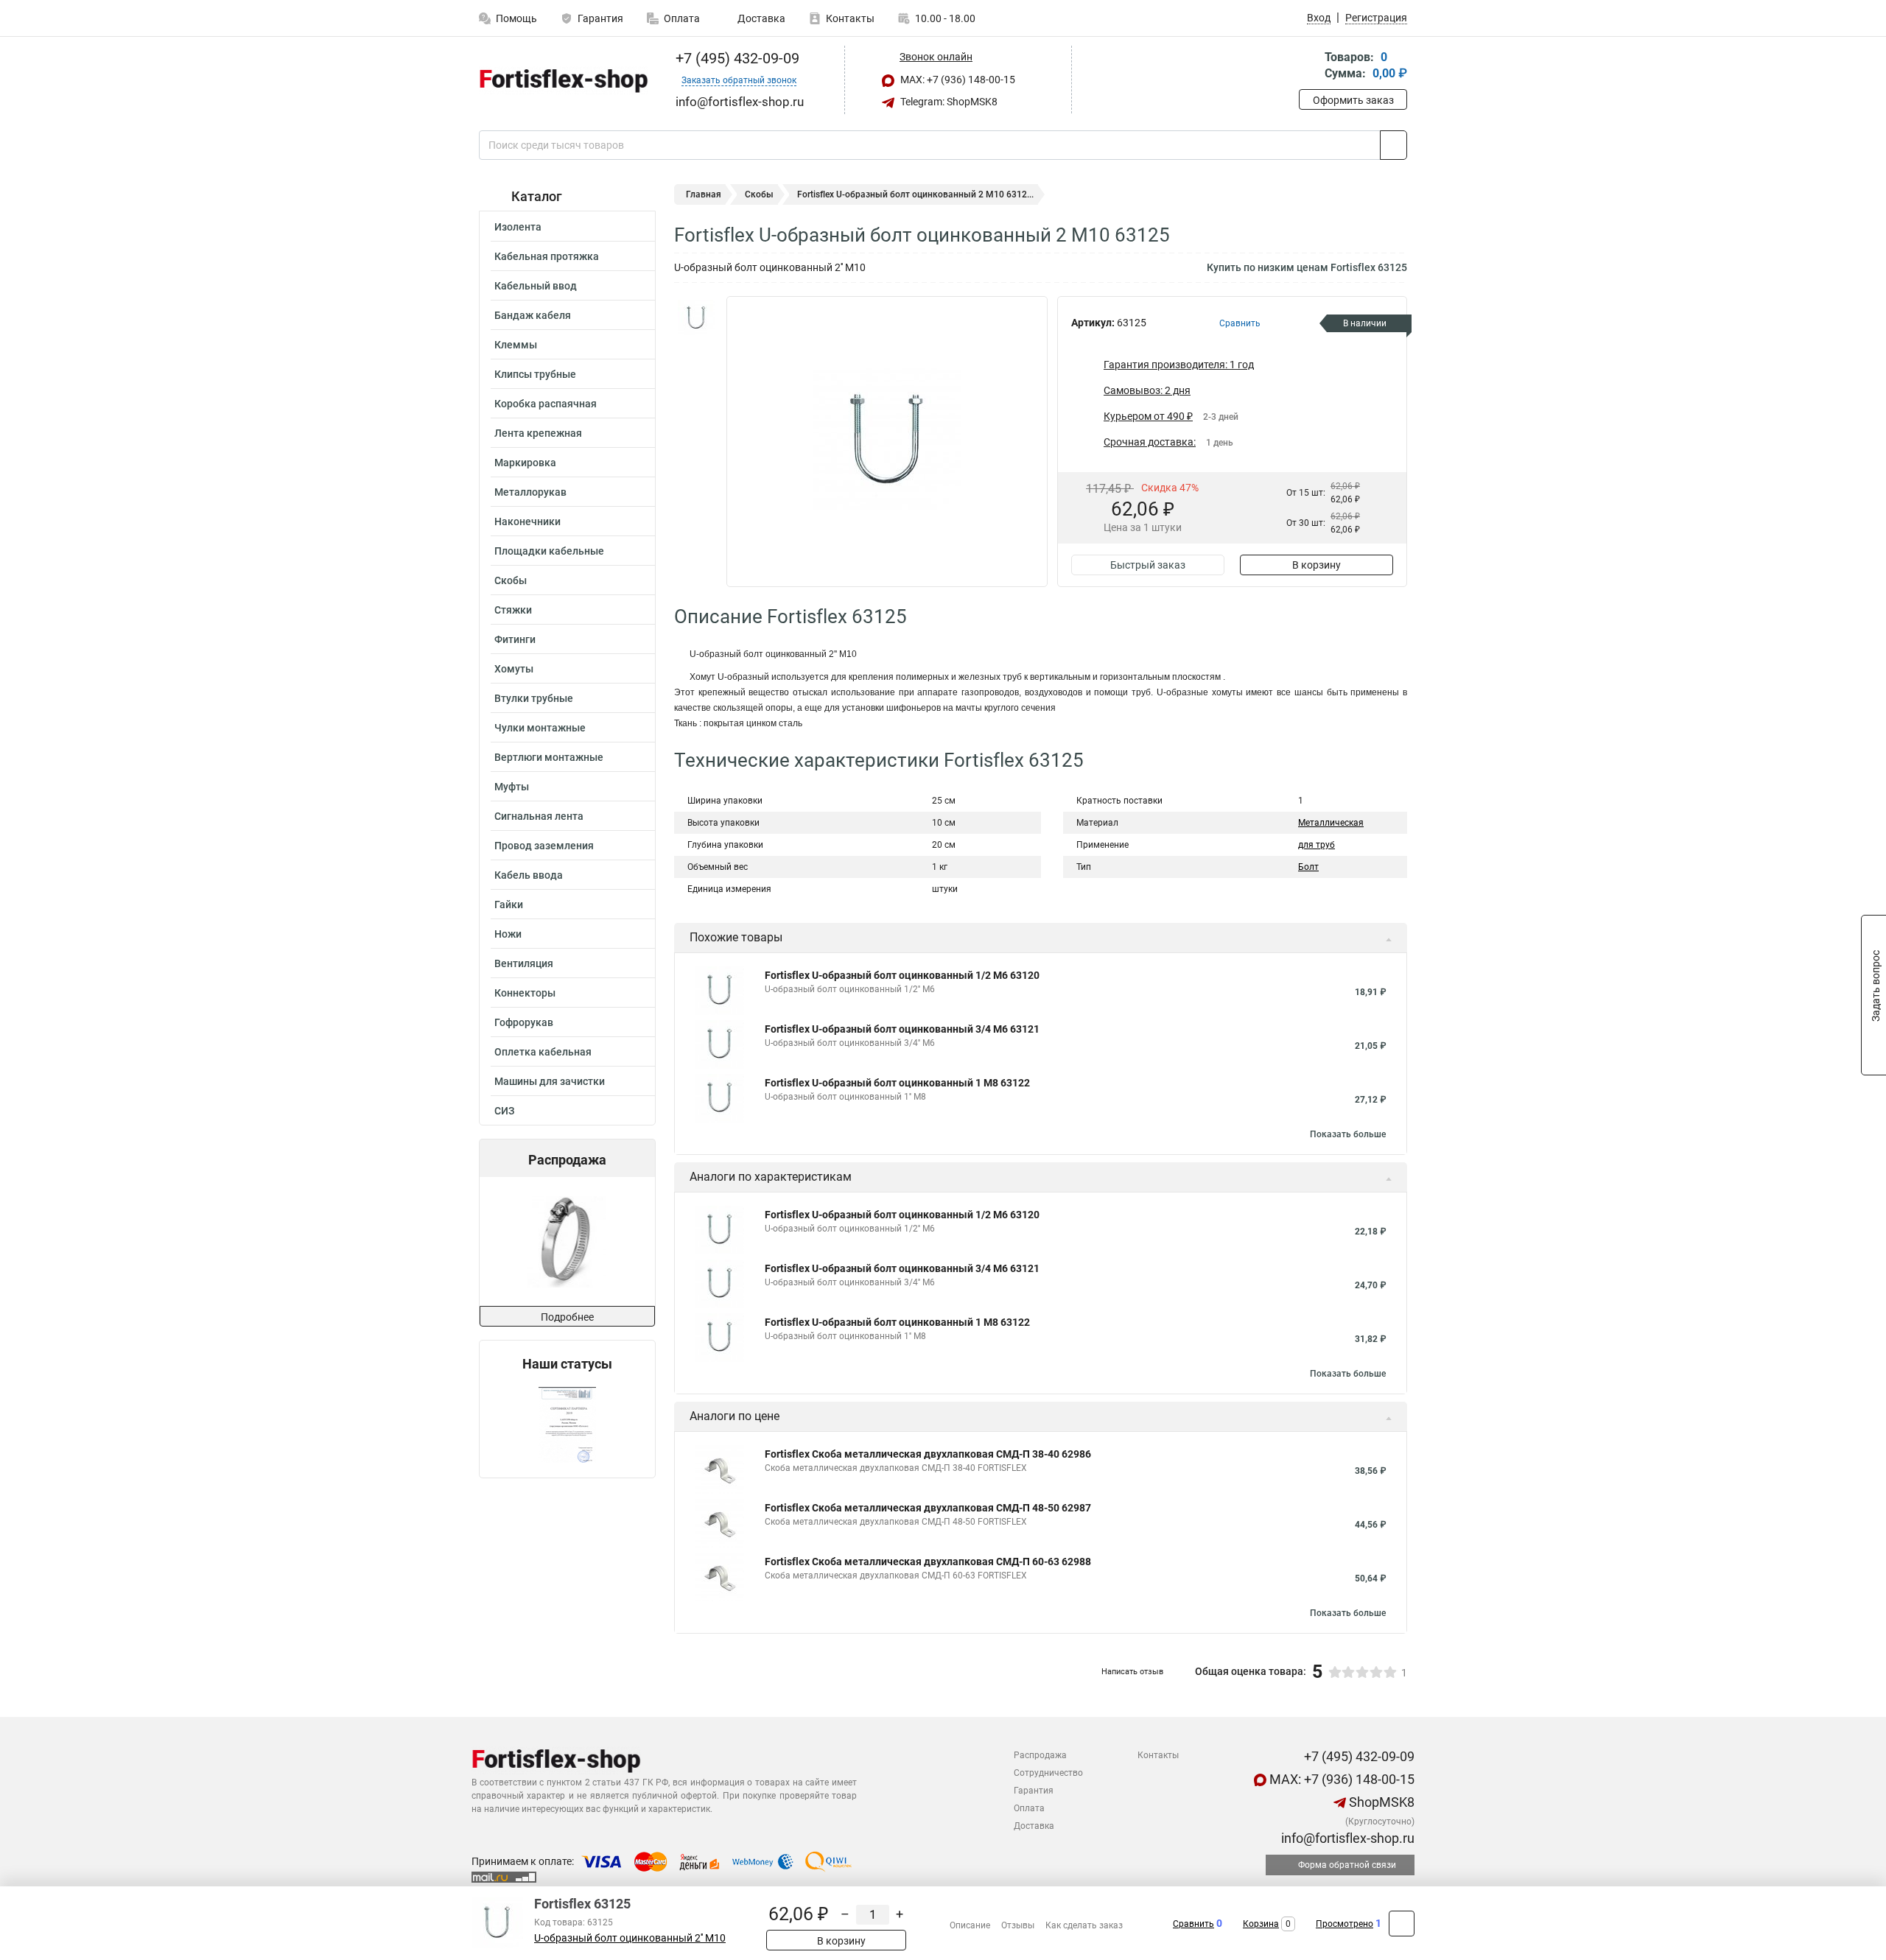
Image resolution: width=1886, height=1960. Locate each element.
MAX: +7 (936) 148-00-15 (957, 80)
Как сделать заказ (1084, 1925)
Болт (1308, 867)
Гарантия (600, 18)
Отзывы (1018, 1925)
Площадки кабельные (549, 551)
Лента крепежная (538, 433)
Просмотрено (1345, 1924)
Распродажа (1040, 1755)
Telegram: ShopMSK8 (948, 102)
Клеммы (516, 345)
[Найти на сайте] (1394, 145)
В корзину (1317, 565)
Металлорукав (530, 492)
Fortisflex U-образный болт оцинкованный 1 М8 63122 (897, 1083)
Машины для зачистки (550, 1081)
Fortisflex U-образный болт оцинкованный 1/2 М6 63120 (902, 975)
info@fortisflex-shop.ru (1346, 1838)
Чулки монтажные (540, 728)
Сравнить (1193, 1924)
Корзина (1261, 1924)
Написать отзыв (1132, 1672)
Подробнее (567, 1317)
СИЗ (504, 1111)
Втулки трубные (534, 698)
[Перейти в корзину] (1309, 67)
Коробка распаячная (546, 404)
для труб (1317, 845)
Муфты (512, 787)
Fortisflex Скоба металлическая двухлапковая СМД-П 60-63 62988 (928, 1562)
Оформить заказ (1353, 100)
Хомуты (514, 669)
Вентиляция (524, 963)
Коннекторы (525, 993)
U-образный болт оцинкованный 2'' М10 (630, 1938)
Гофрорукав (524, 1022)
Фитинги (515, 639)
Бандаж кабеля (533, 315)
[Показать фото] (696, 318)
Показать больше (1348, 1134)
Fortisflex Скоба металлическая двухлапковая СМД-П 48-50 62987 (928, 1508)
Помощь (516, 18)
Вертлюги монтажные (549, 757)
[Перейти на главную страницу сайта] (562, 80)
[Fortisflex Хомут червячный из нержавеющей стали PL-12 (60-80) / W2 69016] (566, 1241)
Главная (704, 194)
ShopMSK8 (1380, 1802)
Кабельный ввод (536, 286)
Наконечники (527, 521)
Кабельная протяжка (547, 256)
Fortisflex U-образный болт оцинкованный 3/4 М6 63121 (902, 1029)
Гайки (509, 905)
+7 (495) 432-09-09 (736, 58)
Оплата (682, 18)
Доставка (760, 18)
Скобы (511, 580)
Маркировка (525, 463)
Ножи (508, 934)
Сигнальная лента (539, 816)
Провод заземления (544, 846)
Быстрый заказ (1148, 565)
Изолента (518, 227)
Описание (970, 1925)
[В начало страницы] (1402, 1924)
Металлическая (1331, 823)
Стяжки (513, 610)
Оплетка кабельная (543, 1052)
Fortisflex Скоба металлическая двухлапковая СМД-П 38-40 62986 (928, 1454)
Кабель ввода (529, 875)
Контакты (850, 18)
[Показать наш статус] (567, 1425)
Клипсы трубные (535, 374)
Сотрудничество (1048, 1773)
